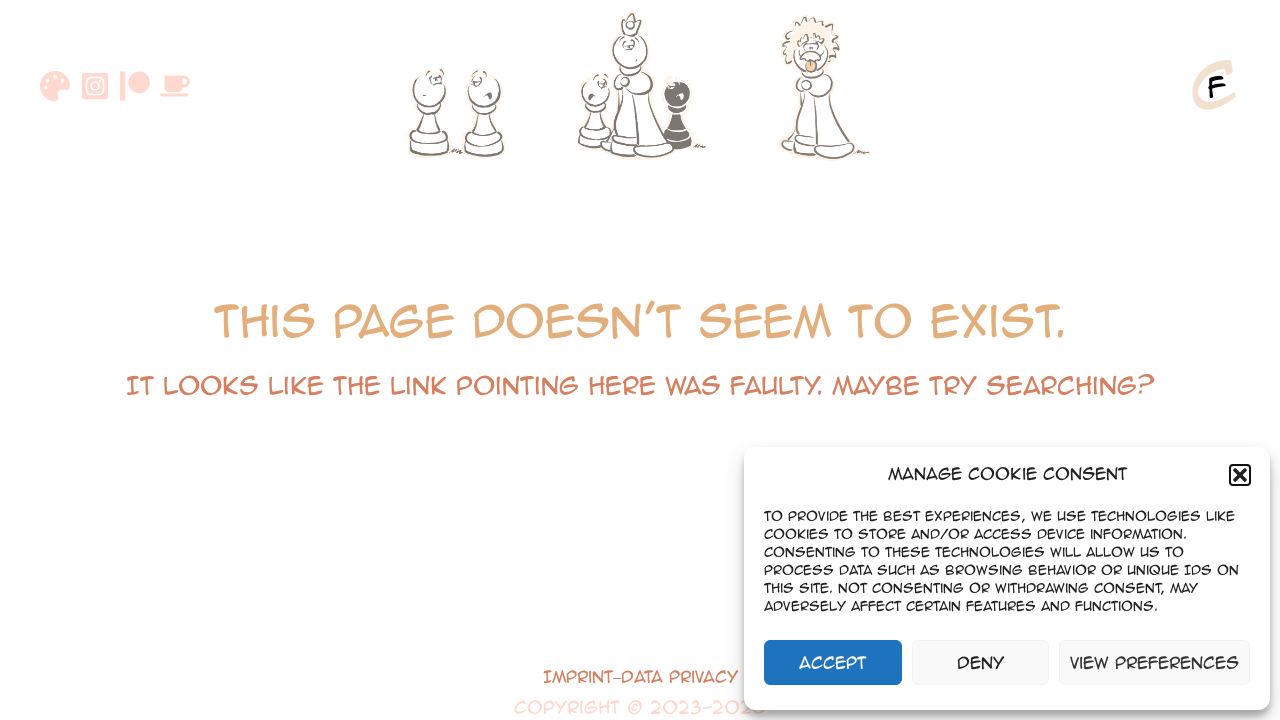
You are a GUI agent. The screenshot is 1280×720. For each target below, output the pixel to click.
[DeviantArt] (55, 86)
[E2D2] (460, 85)
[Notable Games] (640, 85)
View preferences (1154, 662)
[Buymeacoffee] (175, 86)
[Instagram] (95, 86)
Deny (980, 662)
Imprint (578, 676)
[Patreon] (135, 86)
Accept (832, 662)
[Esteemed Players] (820, 85)
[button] (1240, 475)
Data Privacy (679, 676)
